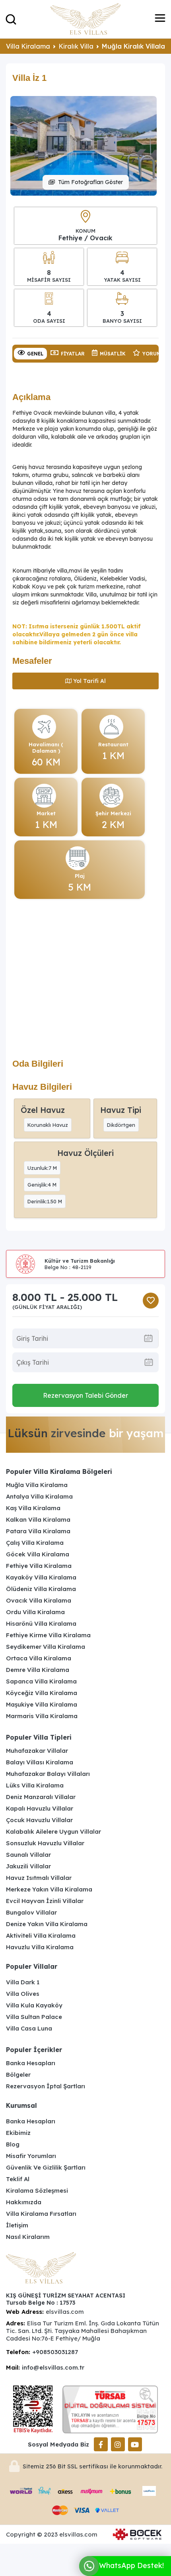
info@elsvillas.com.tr (53, 2367)
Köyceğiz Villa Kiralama (42, 1693)
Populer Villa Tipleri (39, 1737)
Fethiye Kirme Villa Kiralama (48, 1635)
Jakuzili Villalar (28, 1866)
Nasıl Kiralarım (28, 2237)
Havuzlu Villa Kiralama (40, 1947)
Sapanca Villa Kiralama (41, 1681)
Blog (13, 2144)
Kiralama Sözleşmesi (37, 2190)
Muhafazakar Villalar (37, 1751)
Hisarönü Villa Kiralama (41, 1623)
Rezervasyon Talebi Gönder (85, 1395)
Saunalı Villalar (28, 1855)
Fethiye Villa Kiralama (39, 1566)
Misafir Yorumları (31, 2156)
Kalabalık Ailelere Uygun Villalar (53, 1831)
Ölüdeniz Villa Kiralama (41, 1589)
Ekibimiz (18, 2133)
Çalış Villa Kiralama (35, 1543)
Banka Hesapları (31, 2063)
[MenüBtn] (160, 19)
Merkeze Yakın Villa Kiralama (49, 1889)
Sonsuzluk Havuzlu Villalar (45, 1843)
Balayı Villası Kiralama (40, 1762)
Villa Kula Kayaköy (34, 2005)
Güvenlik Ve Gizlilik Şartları (46, 2167)
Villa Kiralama (28, 46)
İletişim (17, 2225)
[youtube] (135, 2444)
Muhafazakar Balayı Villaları (48, 1774)
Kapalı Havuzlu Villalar (40, 1808)
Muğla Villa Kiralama (37, 1485)
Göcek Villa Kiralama (38, 1554)
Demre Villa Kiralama (38, 1670)
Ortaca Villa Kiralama (39, 1658)
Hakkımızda (24, 2202)
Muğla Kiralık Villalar (135, 46)
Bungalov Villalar (31, 1912)
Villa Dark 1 (23, 1982)
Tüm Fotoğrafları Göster (90, 182)
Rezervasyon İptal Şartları (46, 2086)
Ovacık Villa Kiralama (39, 1600)
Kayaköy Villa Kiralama (41, 1577)
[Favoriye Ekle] (151, 1301)
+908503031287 (55, 2352)
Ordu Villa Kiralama (35, 1612)
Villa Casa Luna (29, 2028)
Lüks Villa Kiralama (35, 1785)
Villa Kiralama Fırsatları (41, 2214)
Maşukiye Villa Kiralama (42, 1704)
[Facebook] (101, 2444)
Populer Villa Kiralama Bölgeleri (59, 1471)
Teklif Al (18, 2179)
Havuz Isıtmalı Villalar (39, 1878)
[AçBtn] (11, 19)
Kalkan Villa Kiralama (38, 1520)
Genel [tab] (35, 354)
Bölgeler (18, 2075)
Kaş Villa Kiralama (33, 1508)
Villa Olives (23, 1994)
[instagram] (118, 2444)
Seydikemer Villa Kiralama (46, 1647)
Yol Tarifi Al (89, 681)
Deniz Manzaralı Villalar (41, 1797)
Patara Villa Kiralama (38, 1531)
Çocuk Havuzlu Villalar (39, 1820)
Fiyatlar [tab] (73, 354)
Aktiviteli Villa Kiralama (41, 1935)
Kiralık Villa (76, 46)
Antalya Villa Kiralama (39, 1496)
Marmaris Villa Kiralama (42, 1716)
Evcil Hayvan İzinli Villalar (45, 1901)
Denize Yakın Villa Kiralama (47, 1924)
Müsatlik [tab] (113, 354)
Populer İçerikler (34, 2050)
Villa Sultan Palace (34, 2017)
